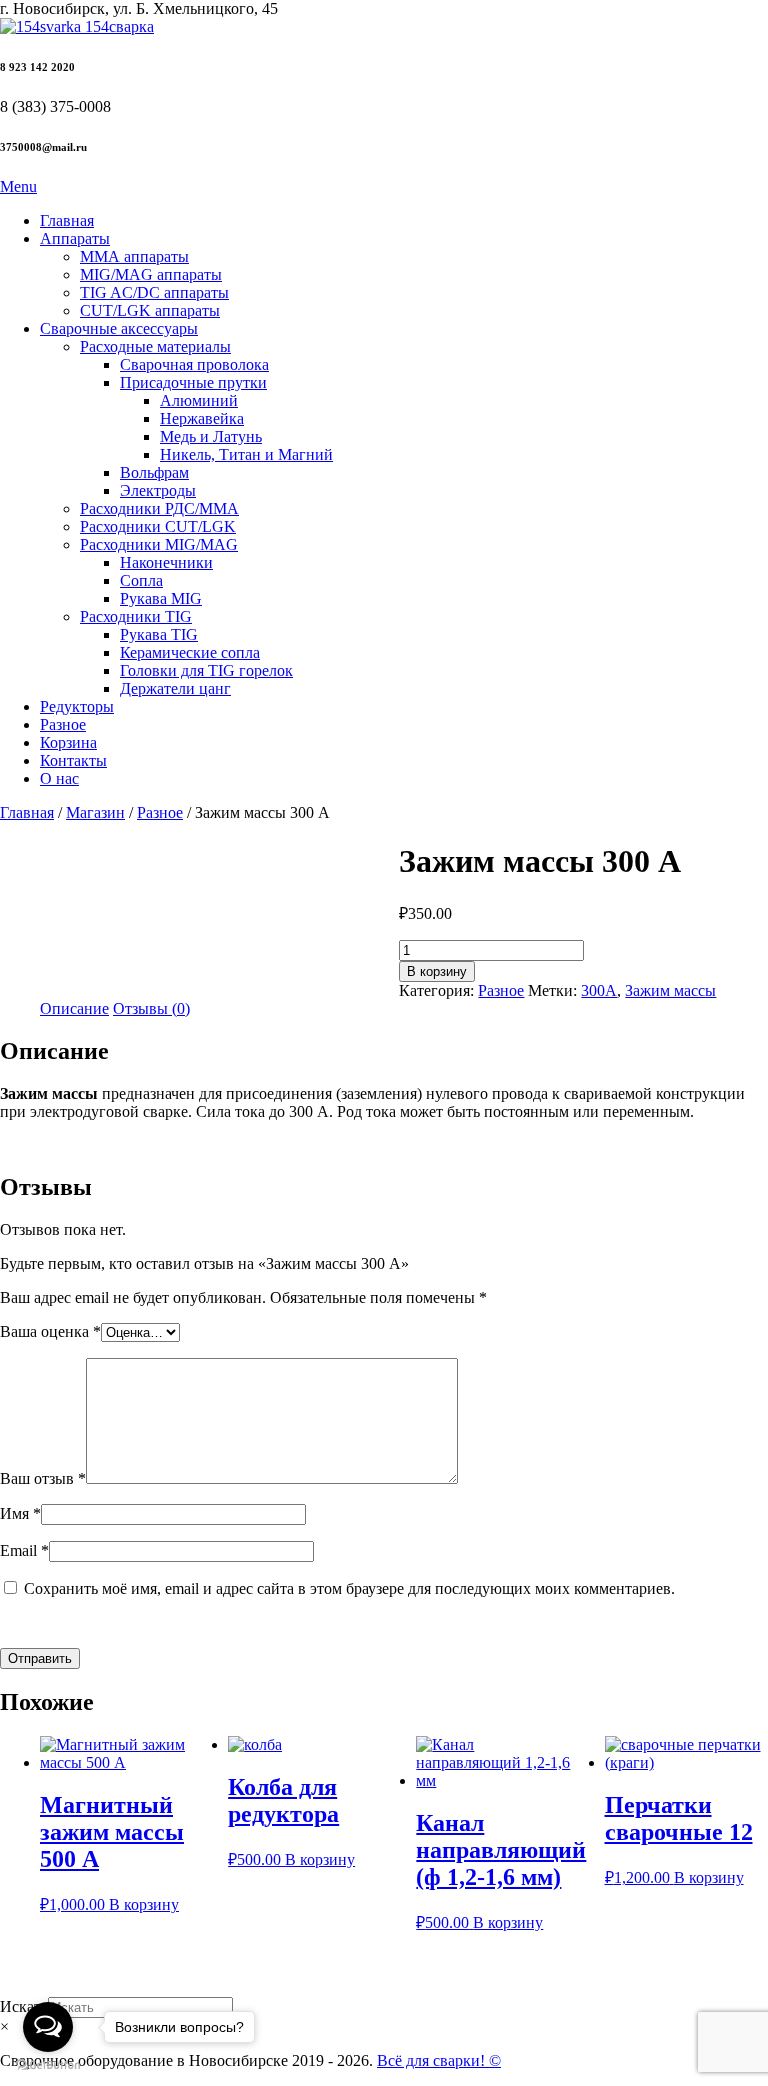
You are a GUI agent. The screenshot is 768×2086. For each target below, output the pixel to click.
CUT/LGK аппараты (150, 310)
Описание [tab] (74, 1008)
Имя (20, 1513)
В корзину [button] (144, 1904)
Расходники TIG (136, 616)
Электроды (158, 490)
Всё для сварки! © (439, 2060)
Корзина (68, 742)
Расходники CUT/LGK (158, 526)
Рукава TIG (159, 634)
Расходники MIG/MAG (159, 544)
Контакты (73, 760)
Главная (67, 220)
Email (24, 1550)
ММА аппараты (134, 256)
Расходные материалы (155, 346)
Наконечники (166, 562)
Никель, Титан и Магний (246, 454)
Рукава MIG (161, 598)
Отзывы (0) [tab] (151, 1008)
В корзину (437, 971)
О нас (59, 778)
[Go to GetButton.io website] (48, 2065)
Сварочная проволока (194, 364)
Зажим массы (670, 990)
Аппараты (75, 238)
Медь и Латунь (211, 436)
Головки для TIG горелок (206, 670)
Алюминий (199, 400)
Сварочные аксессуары (119, 328)
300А (599, 990)
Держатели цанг (175, 688)
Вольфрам (154, 472)
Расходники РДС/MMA (159, 508)
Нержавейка (202, 418)
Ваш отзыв (43, 1478)
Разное (63, 724)
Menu (18, 186)
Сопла (141, 580)
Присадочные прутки (193, 382)
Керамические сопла (190, 652)
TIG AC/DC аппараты (154, 292)
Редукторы (77, 706)
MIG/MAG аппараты (151, 274)
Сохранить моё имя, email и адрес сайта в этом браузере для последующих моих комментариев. (349, 1588)
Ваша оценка (50, 1331)
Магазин (95, 812)
